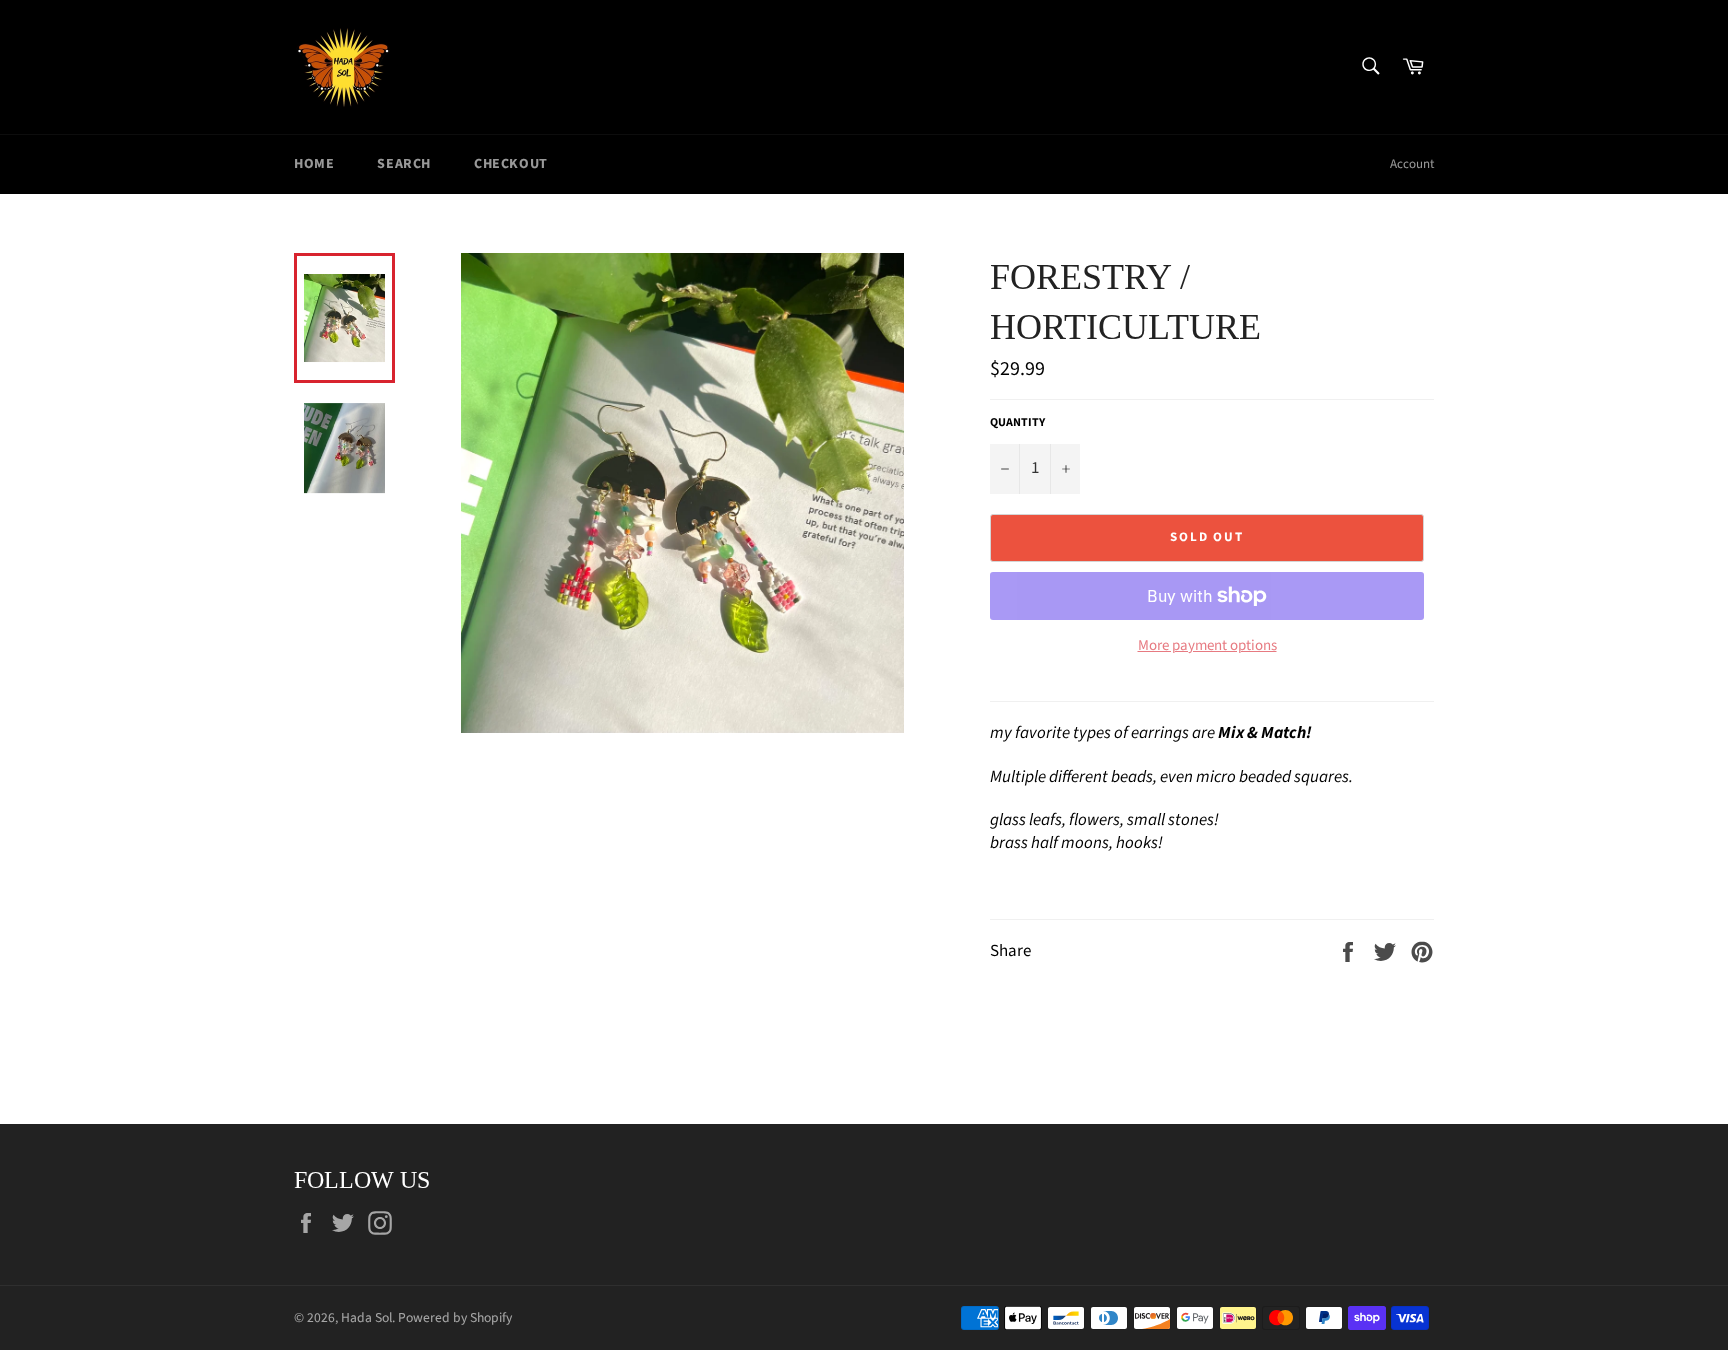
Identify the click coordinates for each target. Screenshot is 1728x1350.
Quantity (1017, 423)
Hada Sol (366, 1317)
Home (314, 164)
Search (404, 164)
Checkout (511, 164)
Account (1412, 164)
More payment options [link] (1207, 646)
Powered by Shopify (455, 1317)
